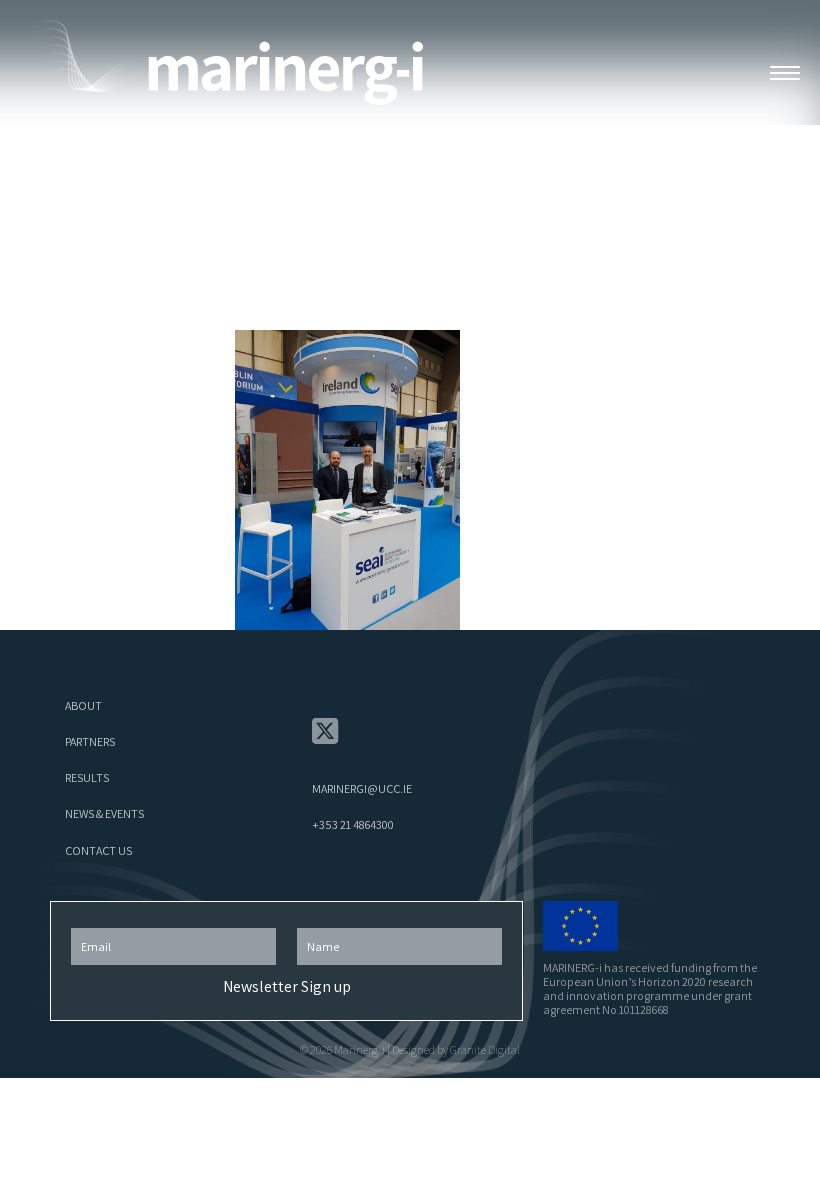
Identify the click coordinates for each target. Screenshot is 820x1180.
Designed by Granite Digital (456, 1049)
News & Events (104, 813)
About (83, 705)
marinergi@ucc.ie (362, 788)
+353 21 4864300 (353, 824)
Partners (90, 741)
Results (87, 777)
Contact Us (98, 850)
